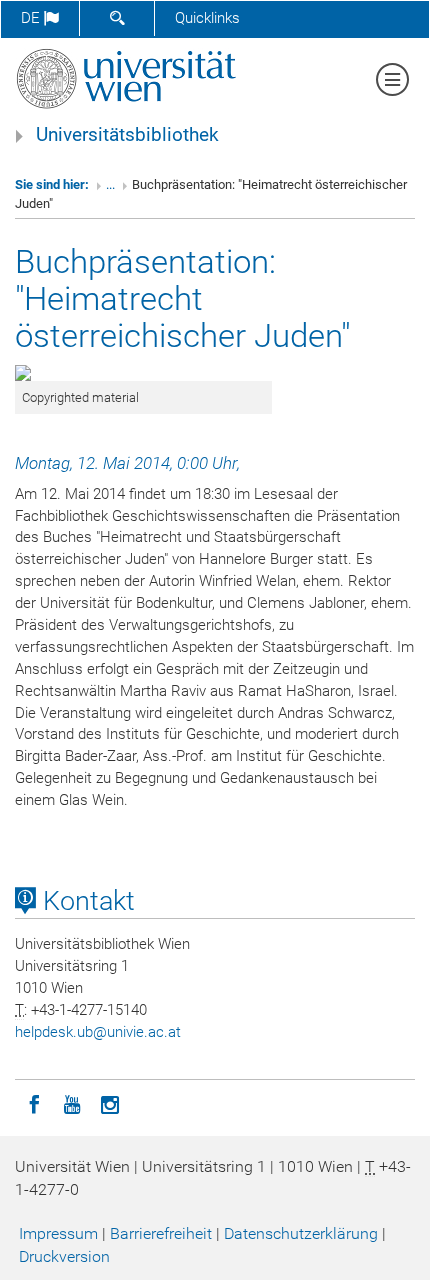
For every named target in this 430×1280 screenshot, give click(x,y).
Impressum (58, 1233)
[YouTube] (72, 1103)
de (32, 18)
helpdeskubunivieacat (98, 1032)
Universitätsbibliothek (127, 135)
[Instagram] (110, 1103)
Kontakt (85, 901)
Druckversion (64, 1256)
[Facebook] (34, 1103)
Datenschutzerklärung (301, 1233)
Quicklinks (207, 18)
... (110, 184)
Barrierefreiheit (161, 1233)
